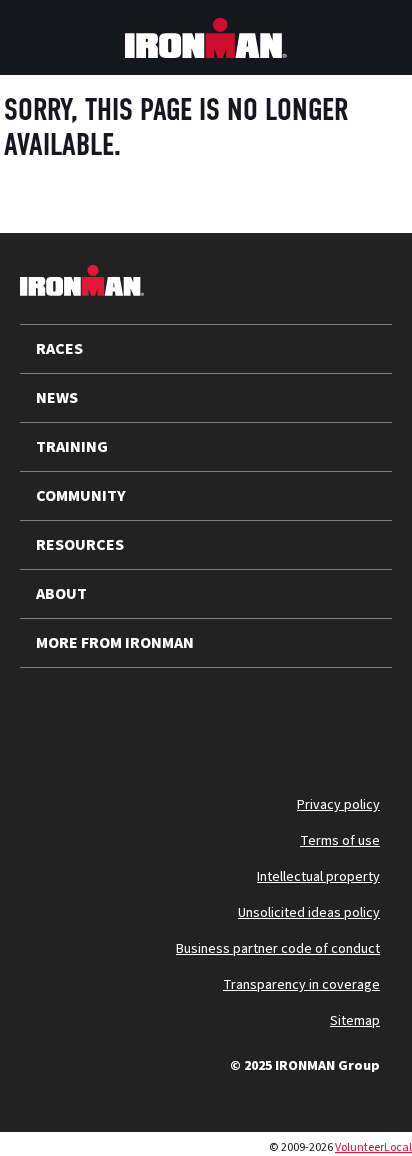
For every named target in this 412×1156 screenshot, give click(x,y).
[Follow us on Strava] (312, 716)
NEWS (57, 398)
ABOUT (61, 594)
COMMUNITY (81, 496)
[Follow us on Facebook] (260, 716)
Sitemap (355, 1021)
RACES (59, 349)
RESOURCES (80, 545)
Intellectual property (318, 877)
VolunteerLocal (373, 1147)
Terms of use (340, 841)
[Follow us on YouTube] (104, 716)
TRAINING (72, 447)
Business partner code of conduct (278, 949)
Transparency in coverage (301, 985)
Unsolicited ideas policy (309, 913)
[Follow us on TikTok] (208, 716)
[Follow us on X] (52, 716)
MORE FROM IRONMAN (115, 643)
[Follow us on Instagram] (156, 716)
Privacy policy (338, 805)
